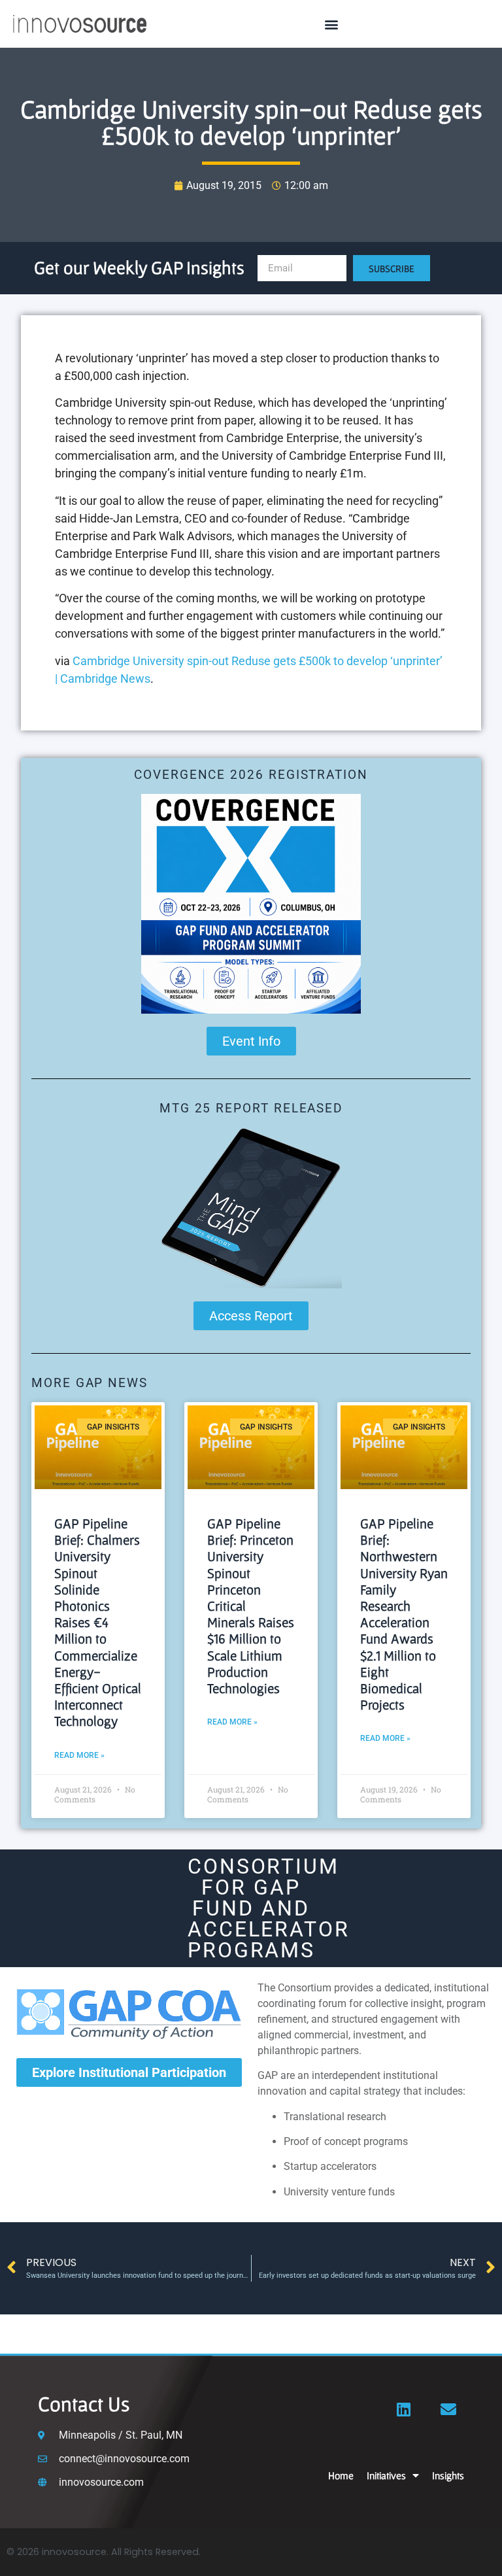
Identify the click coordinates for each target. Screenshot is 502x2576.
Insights (448, 2475)
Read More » (79, 1755)
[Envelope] (448, 2409)
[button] (332, 24)
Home (341, 2475)
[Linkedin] (404, 2409)
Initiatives (386, 2475)
